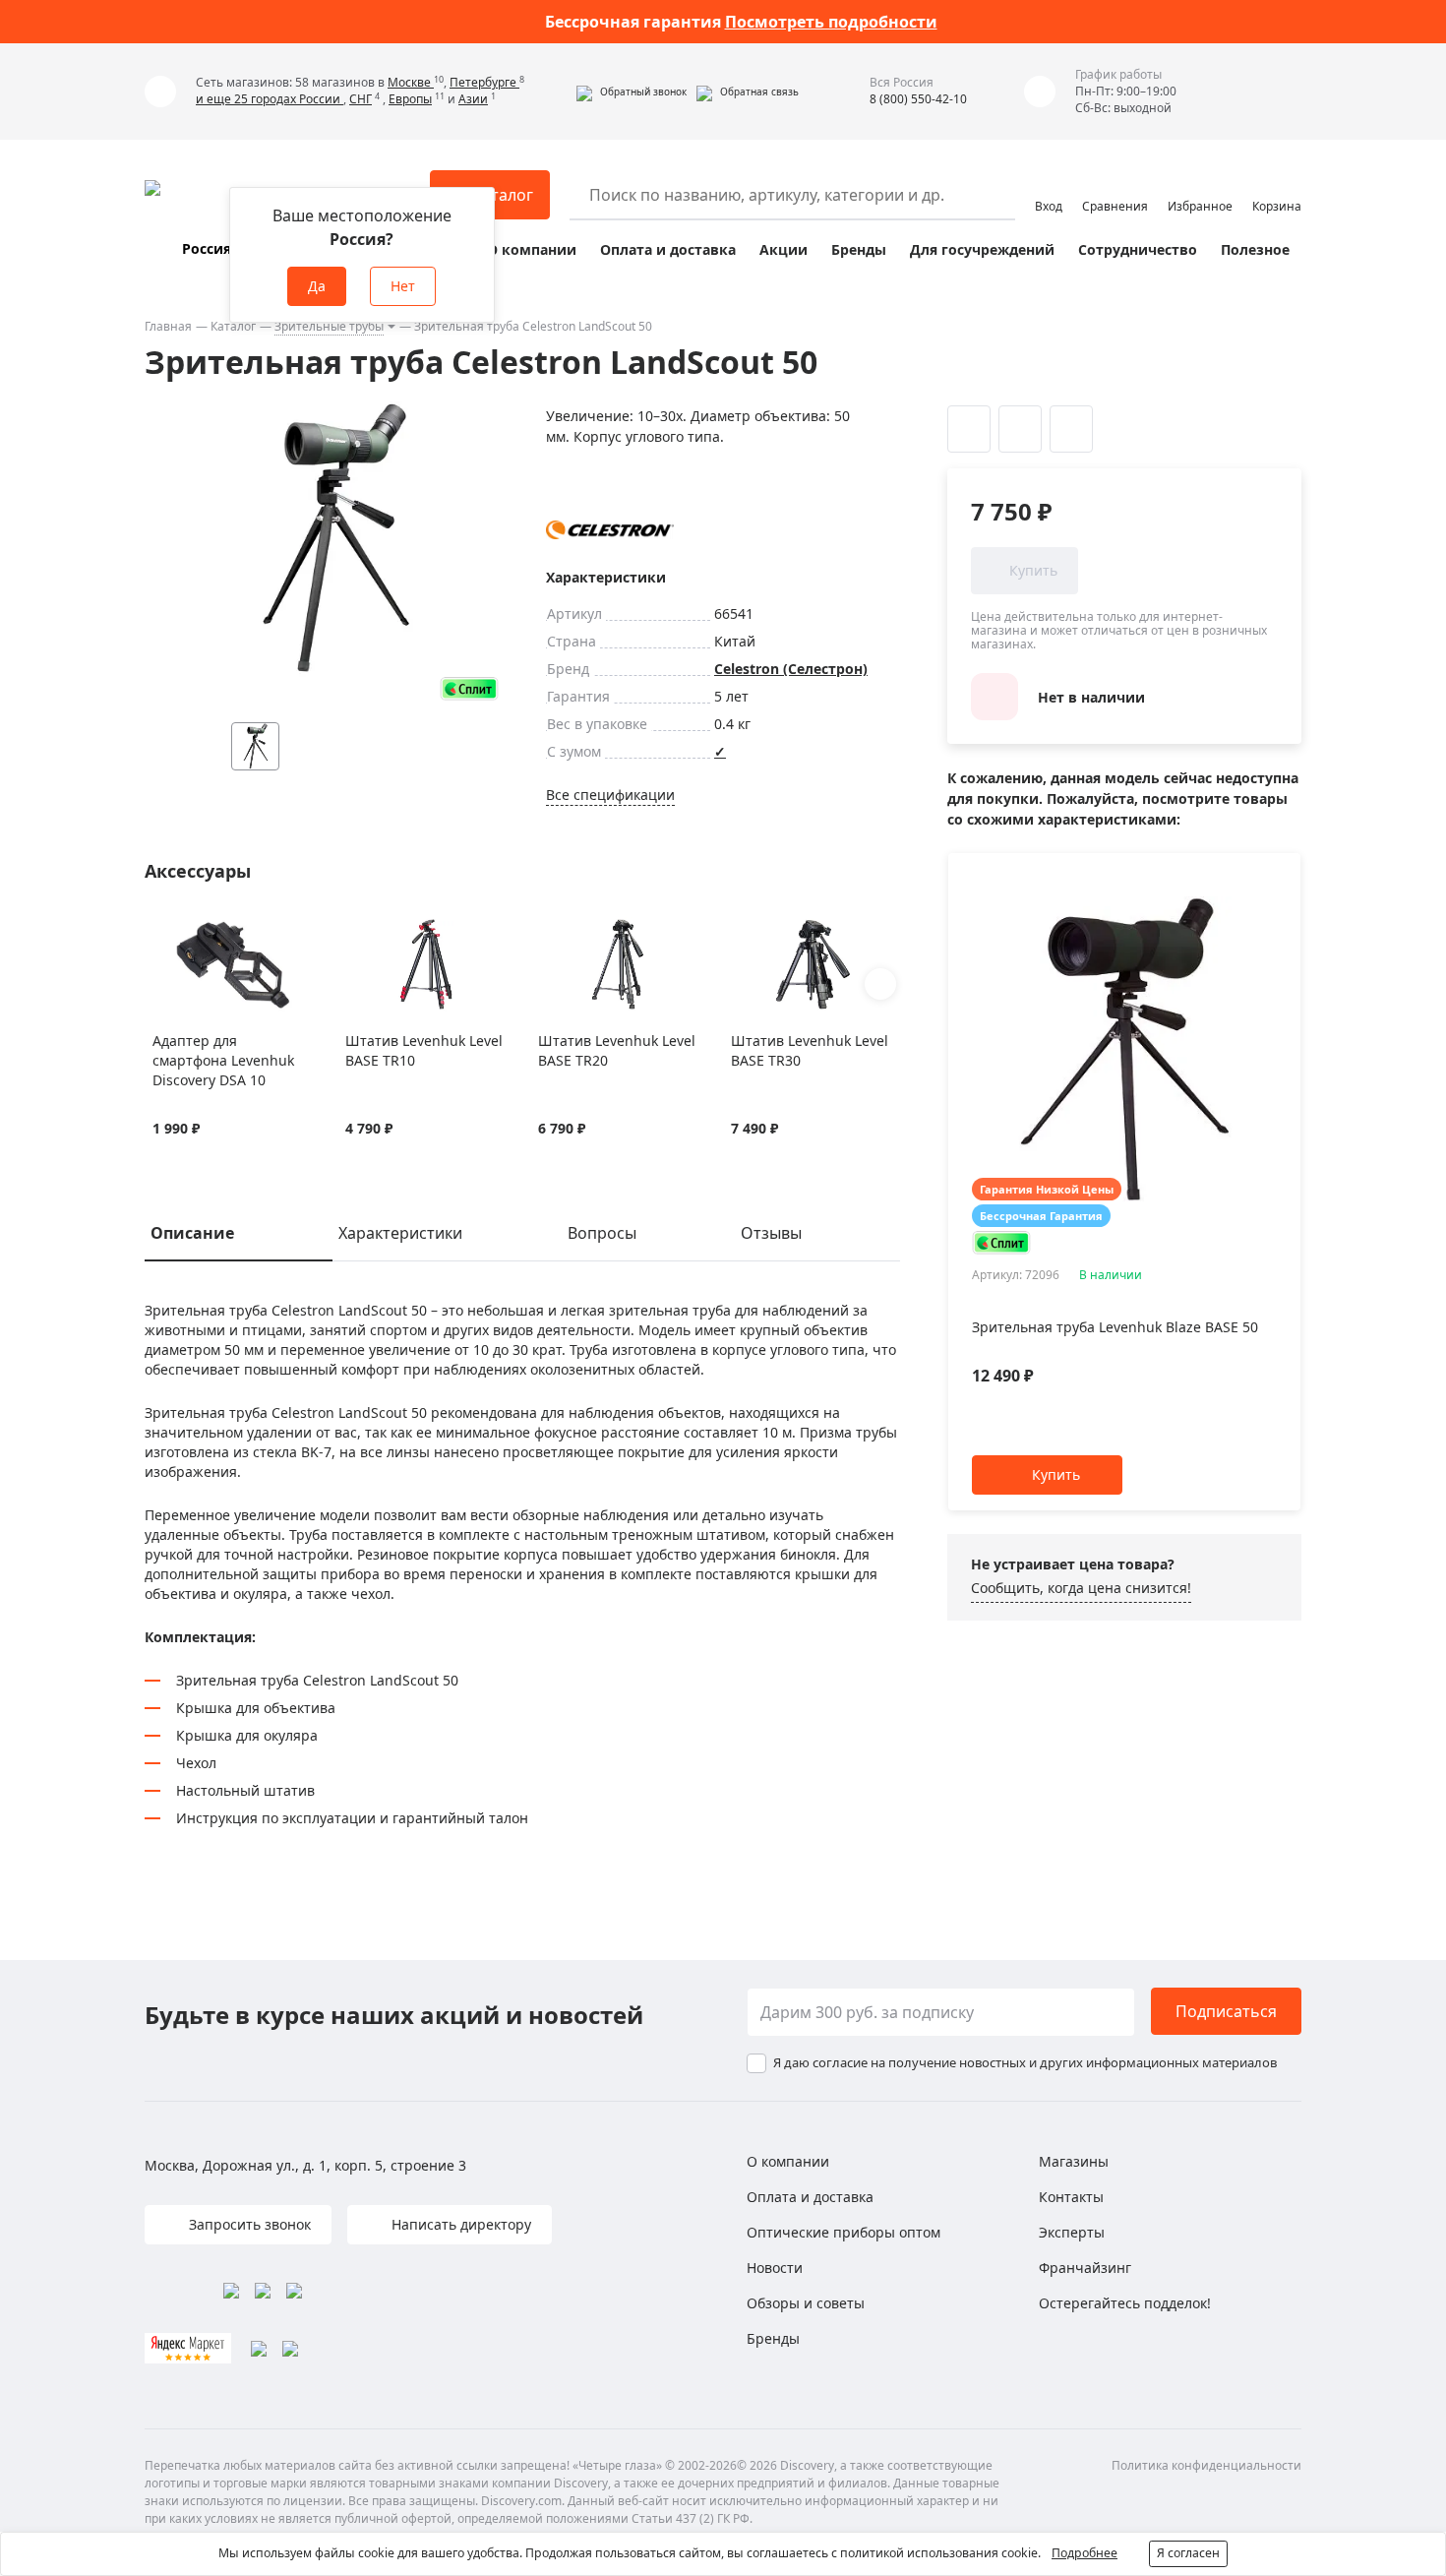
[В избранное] (163, 929)
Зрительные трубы (329, 326)
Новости (775, 2268)
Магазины (1074, 2161)
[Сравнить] (187, 929)
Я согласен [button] (1188, 2553)
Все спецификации (610, 795)
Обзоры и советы (806, 2303)
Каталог (233, 326)
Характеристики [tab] (400, 1233)
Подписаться (1226, 2011)
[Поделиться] (1071, 429)
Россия (207, 248)
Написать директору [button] (459, 2224)
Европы (410, 99)
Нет (403, 286)
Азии (473, 99)
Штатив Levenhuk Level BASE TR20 (617, 1050)
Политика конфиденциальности (1206, 2465)
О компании (532, 249)
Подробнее (1084, 2553)
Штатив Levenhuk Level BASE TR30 (810, 1050)
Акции (783, 249)
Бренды (859, 249)
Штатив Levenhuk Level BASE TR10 (424, 1050)
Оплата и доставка (668, 249)
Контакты (1071, 2197)
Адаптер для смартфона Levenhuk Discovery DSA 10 (223, 1060)
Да (317, 286)
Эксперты (1072, 2232)
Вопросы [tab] (602, 1233)
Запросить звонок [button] (248, 2224)
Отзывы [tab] (771, 1233)
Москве (411, 82)
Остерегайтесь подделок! (1125, 2303)
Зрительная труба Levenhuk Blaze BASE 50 (1115, 1327)
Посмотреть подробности (831, 22)
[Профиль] (1049, 186)
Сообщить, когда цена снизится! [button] (1081, 1588)
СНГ (361, 99)
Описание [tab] (192, 1233)
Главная (168, 326)
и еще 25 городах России (270, 99)
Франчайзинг (1085, 2268)
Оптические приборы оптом (843, 2232)
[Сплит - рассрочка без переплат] (469, 688)
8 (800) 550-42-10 (918, 99)
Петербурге (484, 82)
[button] (632, 92)
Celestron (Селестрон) (791, 669)
